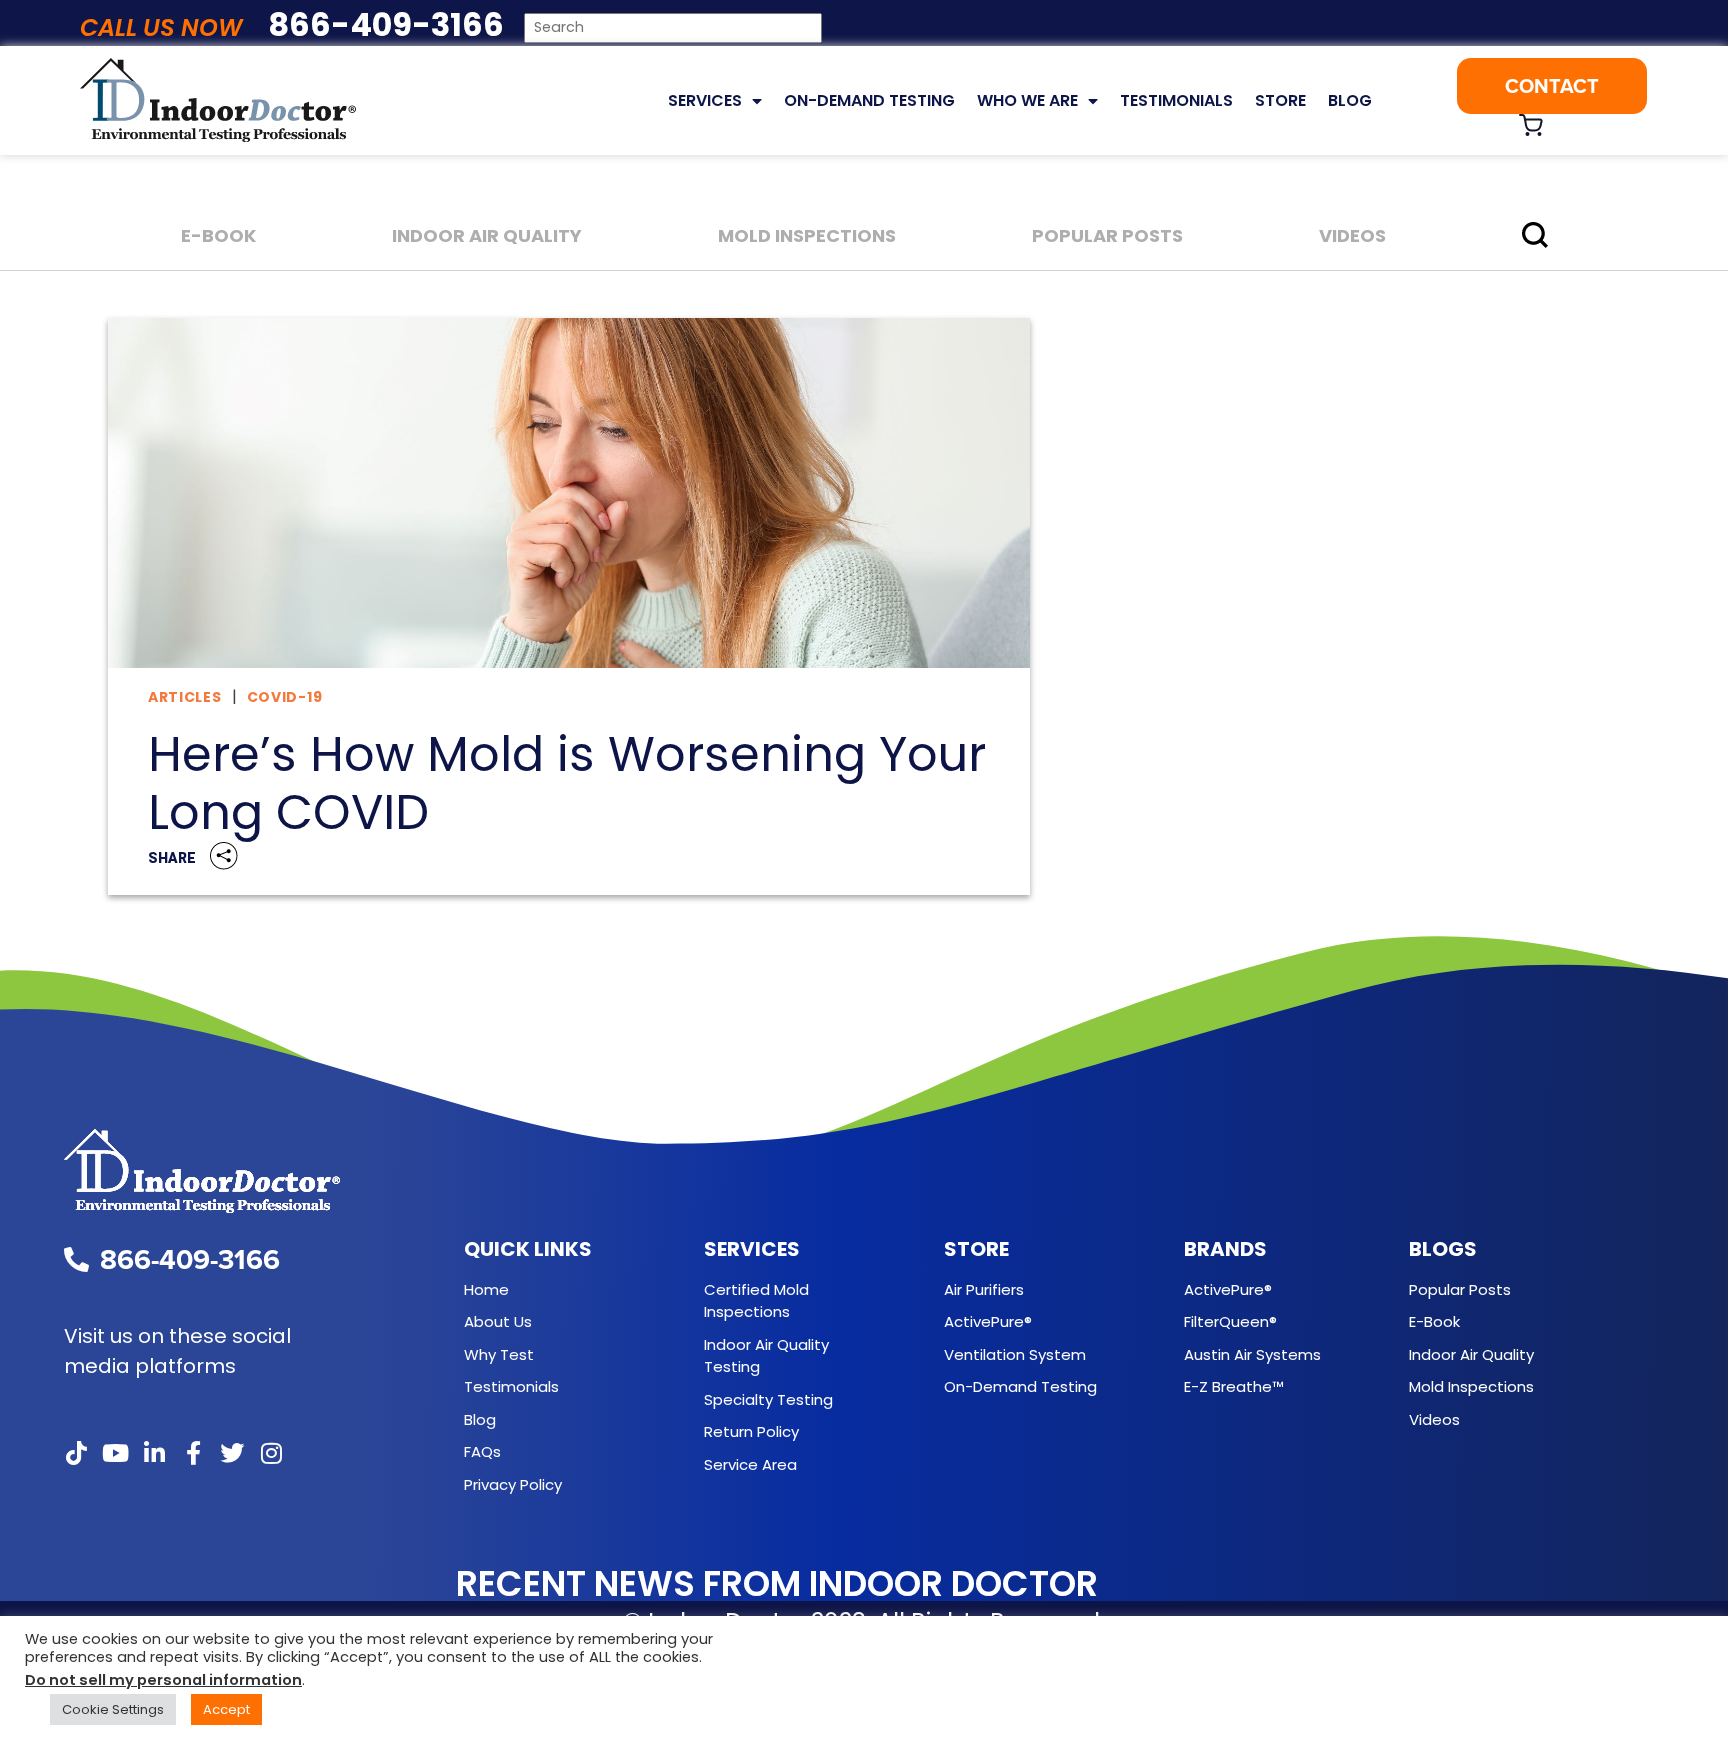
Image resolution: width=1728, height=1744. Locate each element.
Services (705, 100)
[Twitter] (232, 1453)
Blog (1350, 100)
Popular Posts (1107, 235)
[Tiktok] (76, 1453)
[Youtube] (115, 1453)
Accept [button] (226, 1709)
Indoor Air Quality (487, 235)
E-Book (218, 235)
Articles (185, 697)
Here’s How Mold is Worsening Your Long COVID (567, 783)
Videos (1352, 235)
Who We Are (1027, 100)
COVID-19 (285, 697)
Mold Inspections (807, 235)
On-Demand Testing (869, 100)
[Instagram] (271, 1453)
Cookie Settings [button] (113, 1709)
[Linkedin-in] (154, 1453)
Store (1280, 100)
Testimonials (1176, 100)
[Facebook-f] (193, 1453)
